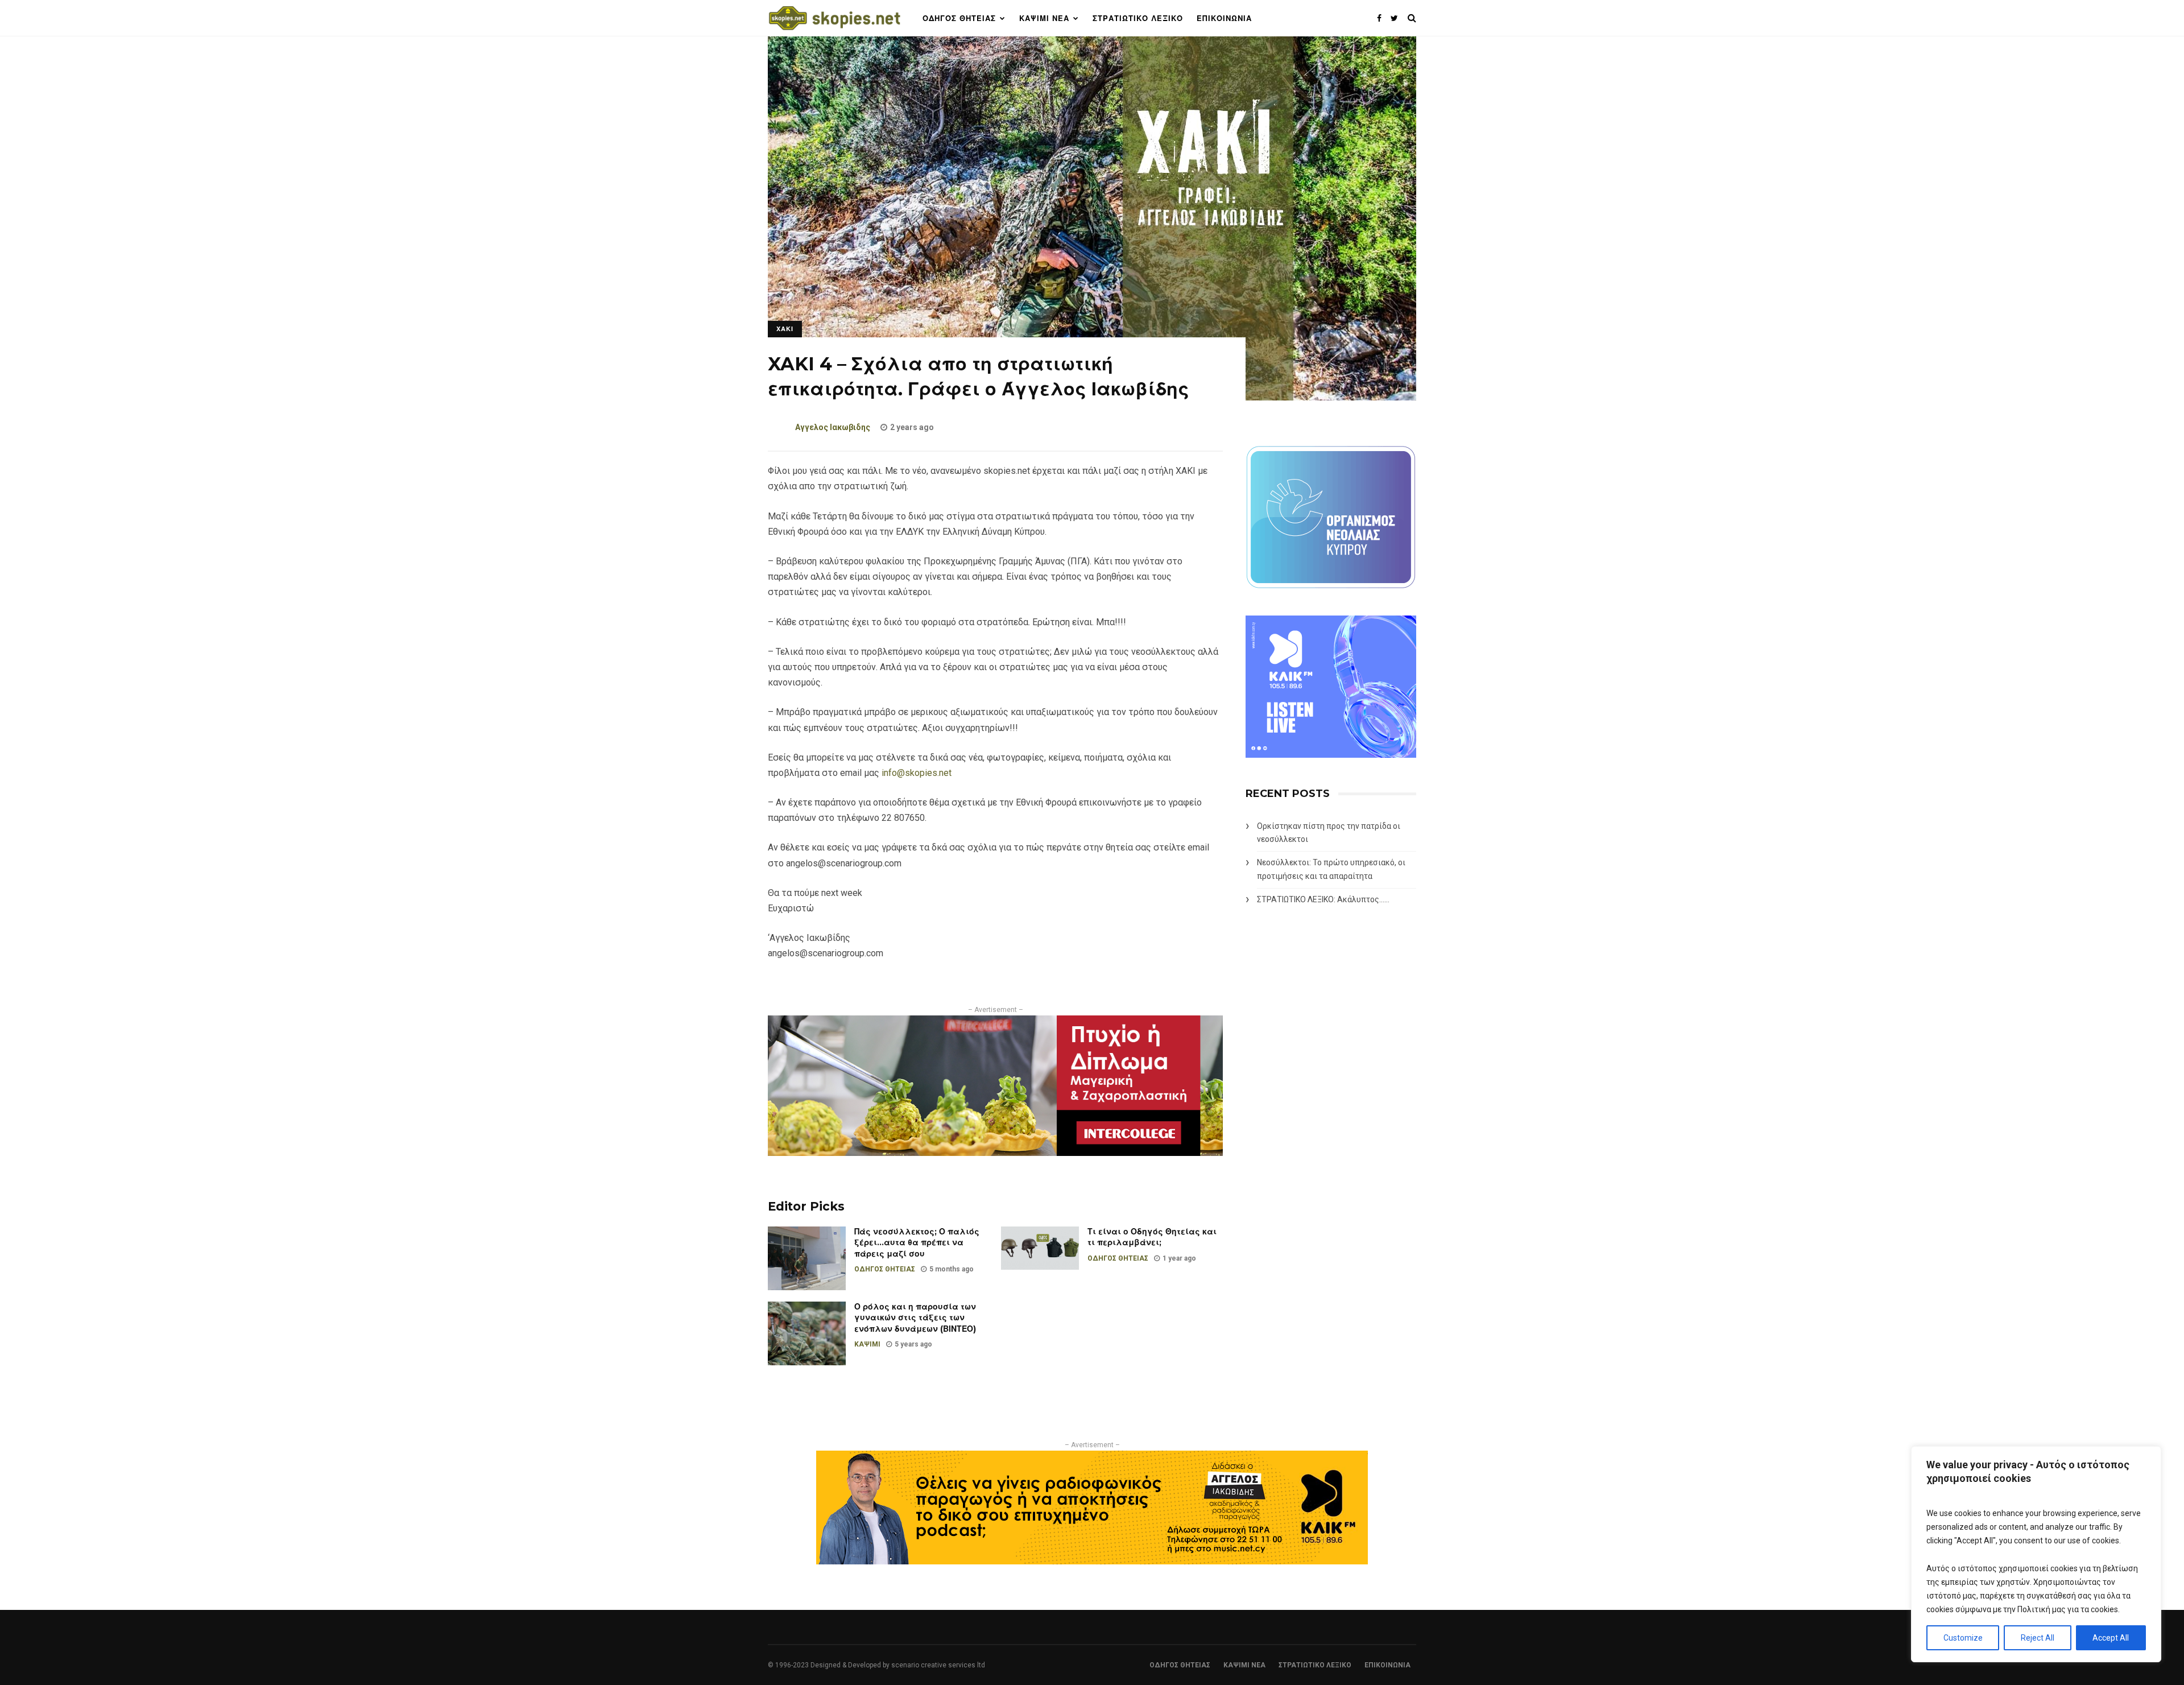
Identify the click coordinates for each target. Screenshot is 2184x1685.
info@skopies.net (917, 773)
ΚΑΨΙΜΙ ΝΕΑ (1044, 18)
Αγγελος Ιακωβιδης (833, 427)
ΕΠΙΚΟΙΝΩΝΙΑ (1224, 18)
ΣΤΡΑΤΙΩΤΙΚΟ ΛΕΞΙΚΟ (1138, 18)
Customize (1963, 1638)
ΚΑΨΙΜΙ (867, 1344)
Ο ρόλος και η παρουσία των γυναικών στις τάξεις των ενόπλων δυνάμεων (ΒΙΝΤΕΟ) (915, 1318)
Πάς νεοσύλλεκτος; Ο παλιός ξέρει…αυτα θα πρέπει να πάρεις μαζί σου (917, 1243)
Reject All (2038, 1638)
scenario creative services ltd (938, 1665)
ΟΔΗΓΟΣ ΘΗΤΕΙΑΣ (959, 18)
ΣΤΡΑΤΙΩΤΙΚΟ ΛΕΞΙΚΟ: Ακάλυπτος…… (1323, 899)
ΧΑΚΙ (785, 329)
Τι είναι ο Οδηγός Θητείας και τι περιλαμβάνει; (1152, 1237)
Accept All (2111, 1638)
